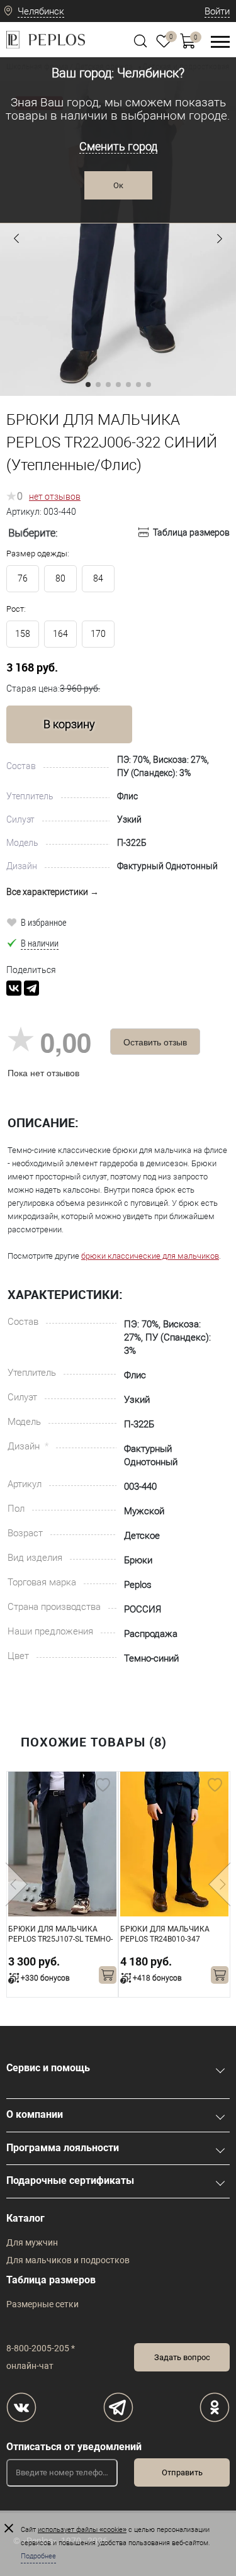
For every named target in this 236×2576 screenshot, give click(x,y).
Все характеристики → (53, 892)
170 (98, 634)
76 (23, 578)
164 (60, 634)
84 (98, 578)
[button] (16, 239)
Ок (118, 185)
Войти (217, 11)
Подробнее (38, 2556)
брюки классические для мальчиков (150, 1256)
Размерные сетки (42, 2304)
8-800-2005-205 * (41, 2348)
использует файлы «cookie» (82, 2530)
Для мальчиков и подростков (68, 2260)
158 (23, 634)
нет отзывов (55, 497)
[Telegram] (31, 988)
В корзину (69, 724)
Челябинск (41, 11)
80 (60, 578)
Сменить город (118, 146)
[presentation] (17, 1884)
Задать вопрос (182, 2357)
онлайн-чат (30, 2366)
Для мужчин (32, 2242)
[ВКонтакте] (14, 988)
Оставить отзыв (155, 1042)
